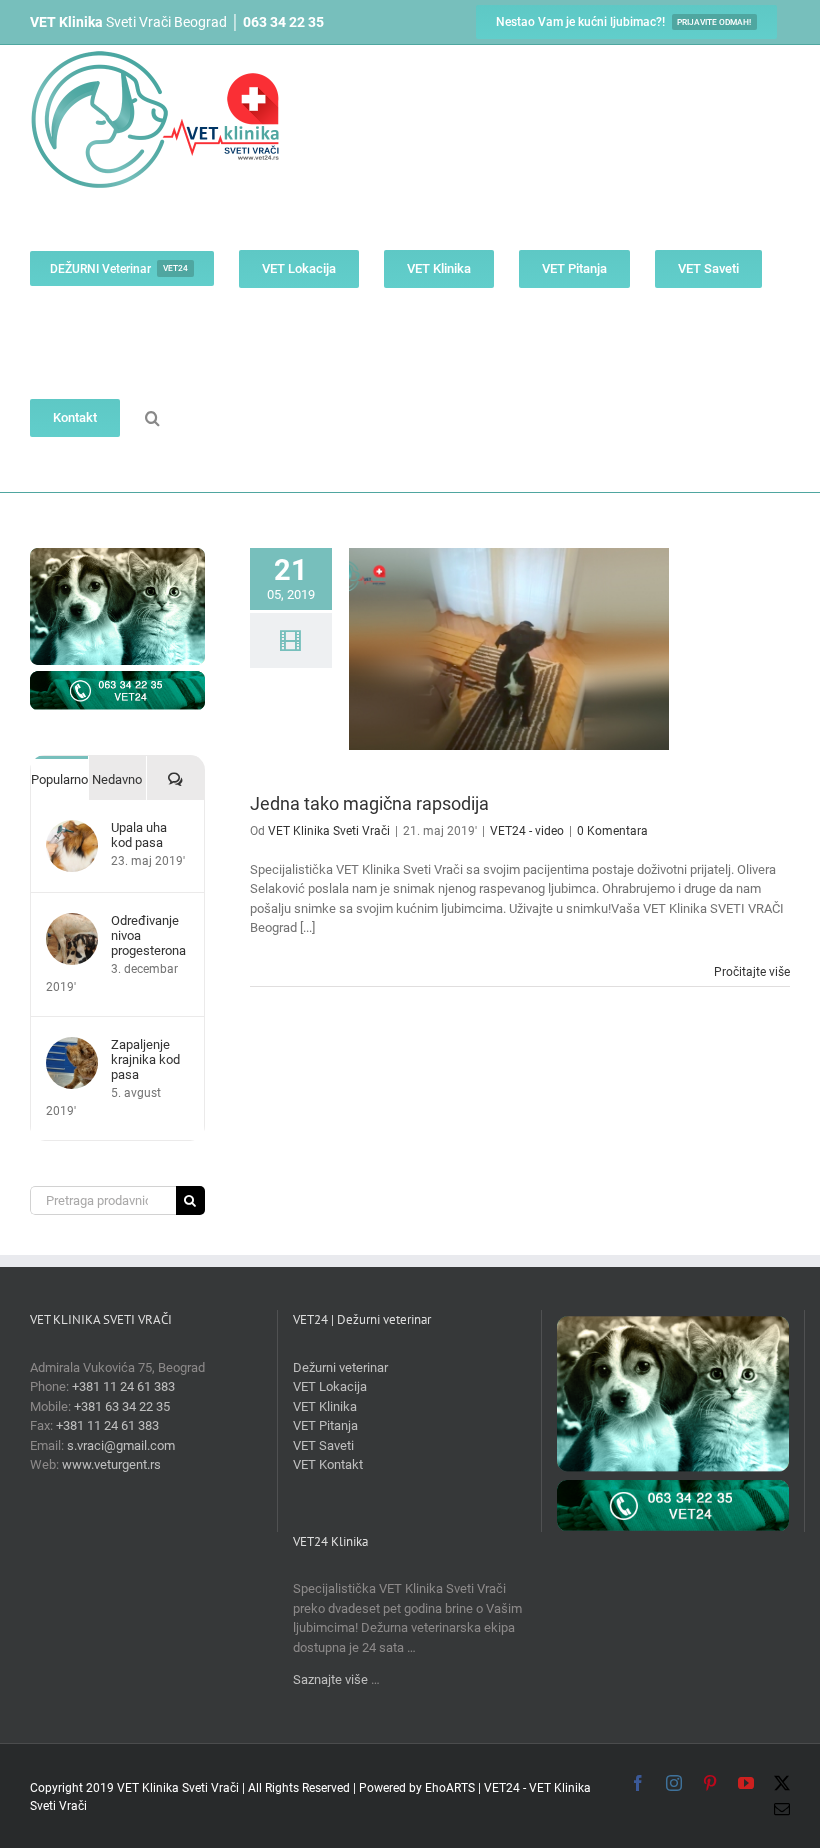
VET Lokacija (330, 1386)
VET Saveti (323, 1445)
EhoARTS (450, 1788)
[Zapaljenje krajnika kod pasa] (72, 1046)
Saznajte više (330, 1679)
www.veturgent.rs (111, 1464)
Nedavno (117, 779)
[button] (152, 417)
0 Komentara (612, 831)
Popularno (59, 779)
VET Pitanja (325, 1425)
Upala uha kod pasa (139, 835)
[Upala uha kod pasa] (72, 829)
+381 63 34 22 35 (122, 1406)
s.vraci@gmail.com (121, 1445)
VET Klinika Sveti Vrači (329, 831)
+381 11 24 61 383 (123, 1386)
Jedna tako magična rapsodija (369, 803)
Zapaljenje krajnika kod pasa (145, 1059)
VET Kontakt (328, 1464)
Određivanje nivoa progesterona (148, 935)
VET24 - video (527, 831)
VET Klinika (325, 1406)
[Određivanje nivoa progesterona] (72, 922)
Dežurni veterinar (340, 1367)
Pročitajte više (752, 972)
